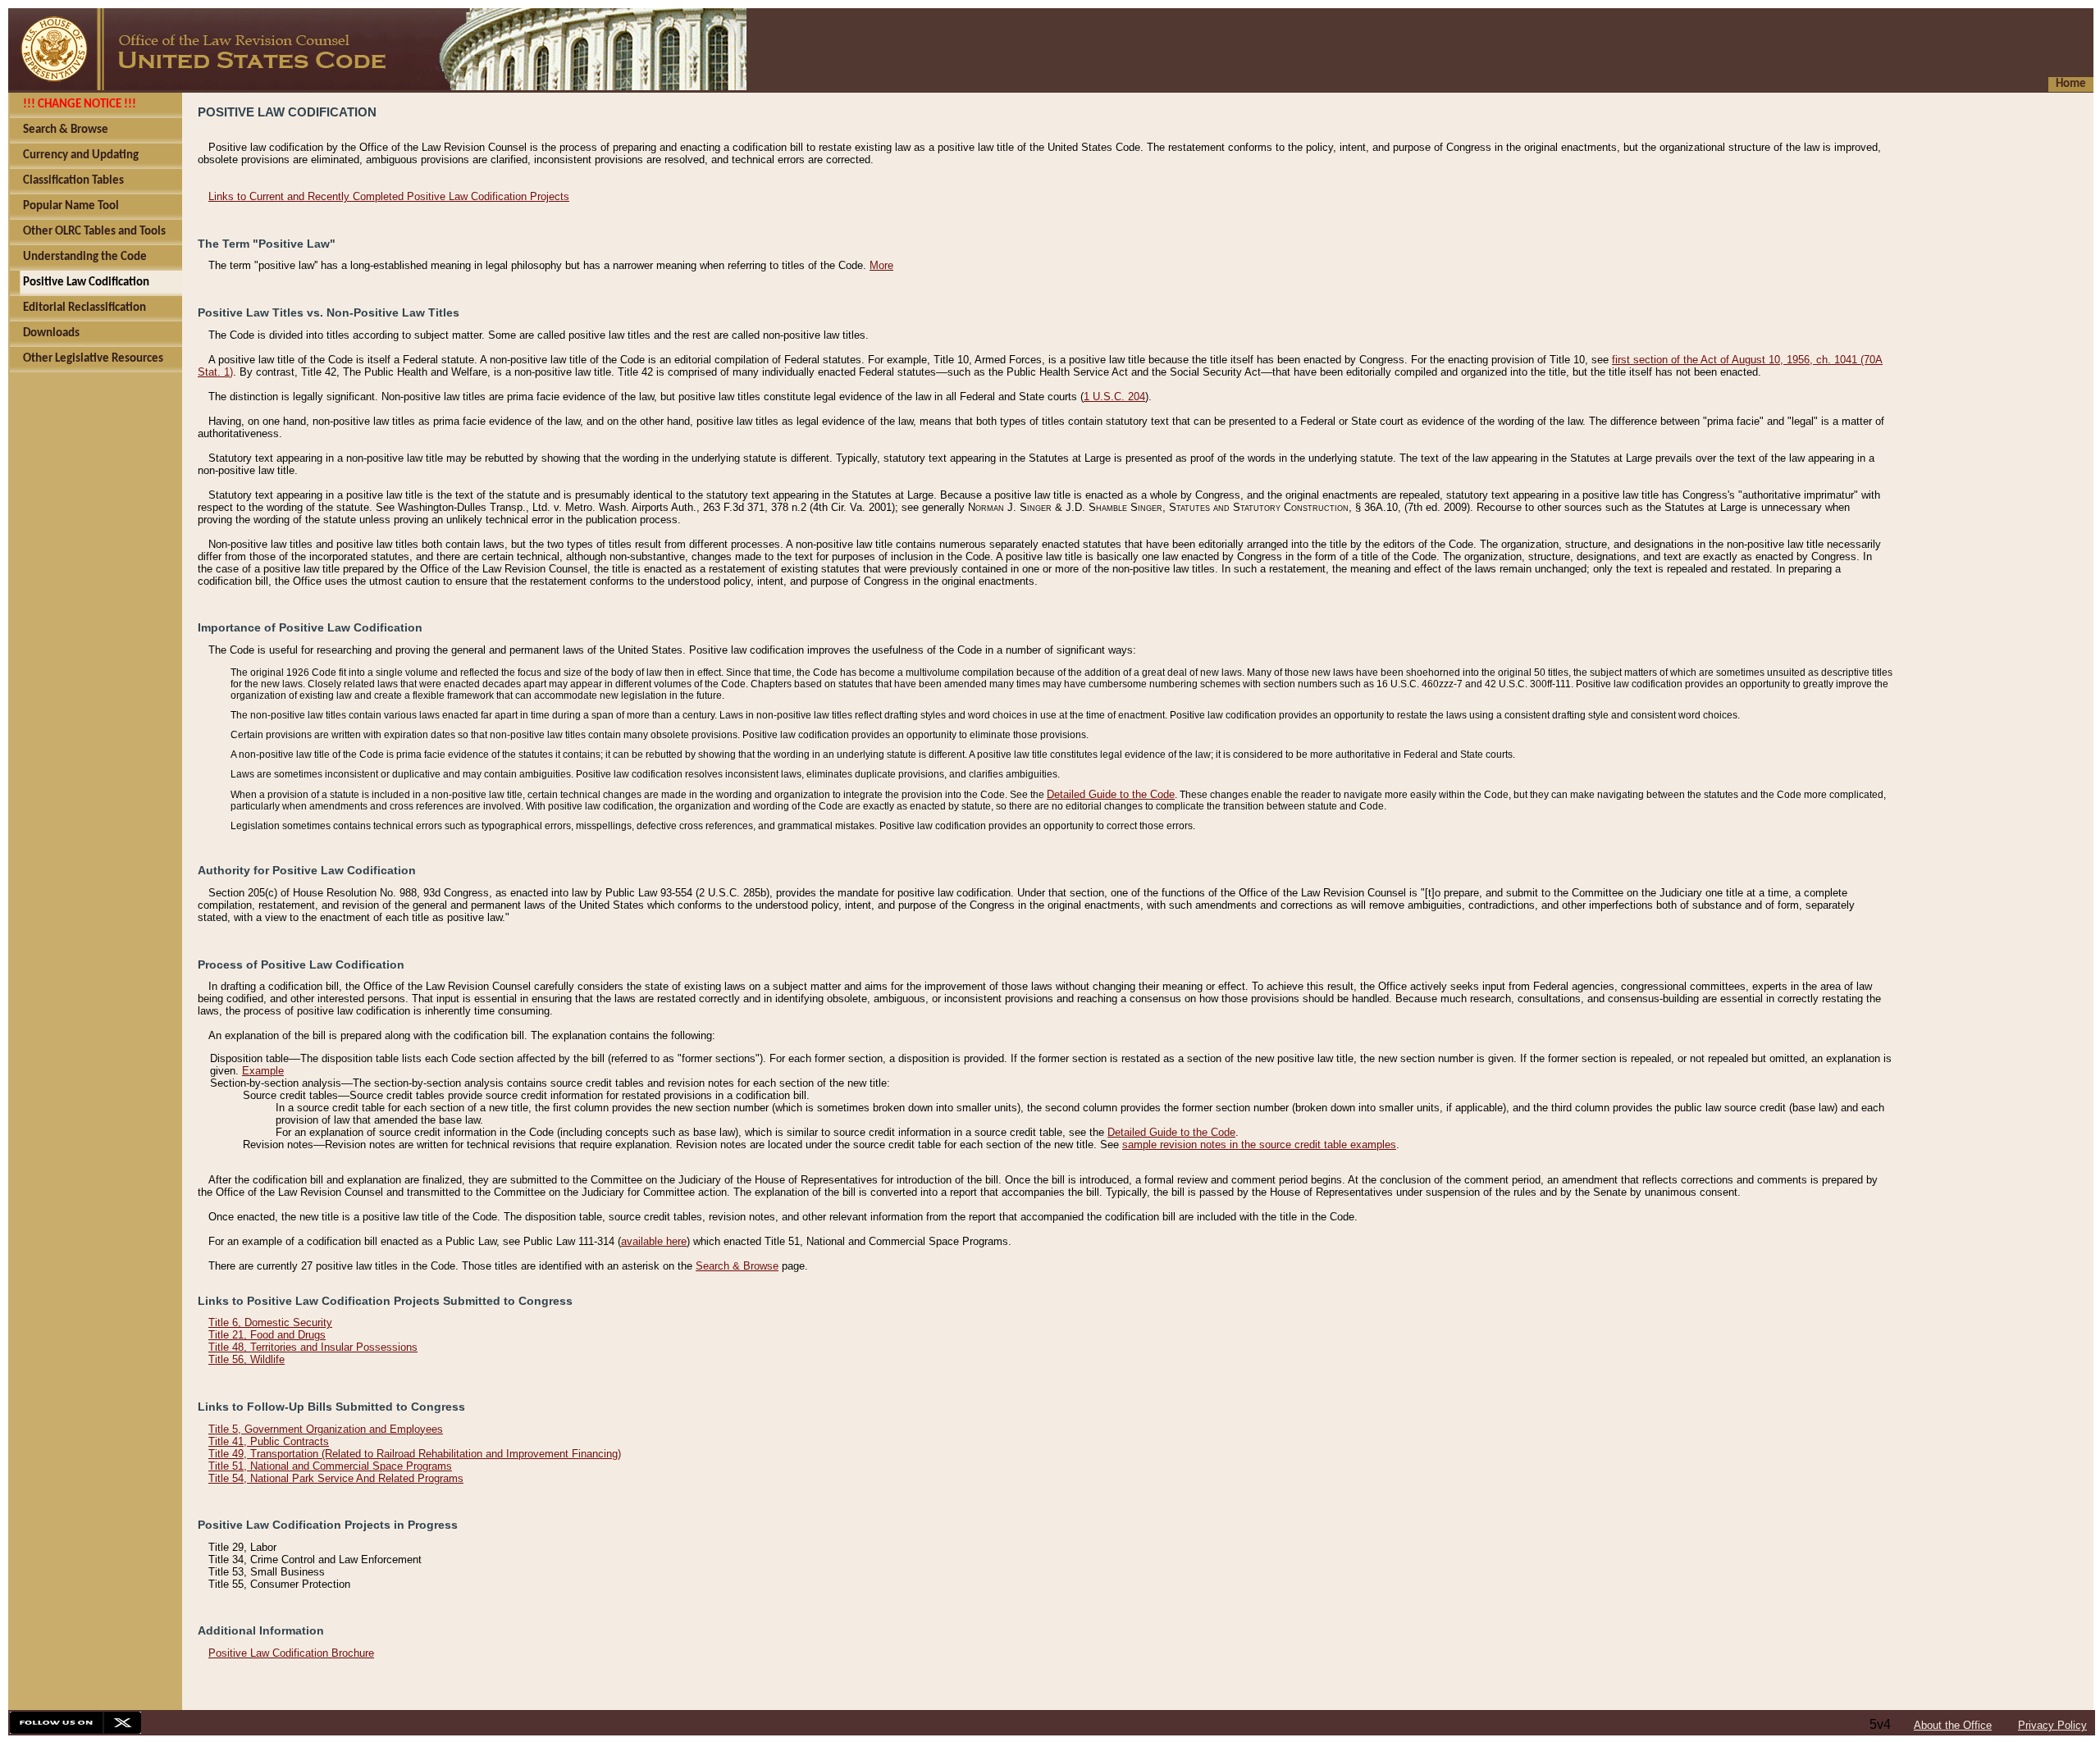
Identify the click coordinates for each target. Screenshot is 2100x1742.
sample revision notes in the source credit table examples (1259, 1145)
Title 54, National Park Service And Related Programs (336, 1478)
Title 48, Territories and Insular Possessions (313, 1347)
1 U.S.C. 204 (1114, 397)
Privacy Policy (2052, 1725)
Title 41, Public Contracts (269, 1441)
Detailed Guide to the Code (1111, 794)
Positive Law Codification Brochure (291, 1653)
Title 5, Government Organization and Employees (326, 1429)
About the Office (1953, 1725)
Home (2071, 84)
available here (654, 1241)
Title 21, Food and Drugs (267, 1335)
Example (263, 1071)
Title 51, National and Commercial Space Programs (330, 1466)
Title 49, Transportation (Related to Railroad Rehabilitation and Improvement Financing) (415, 1454)
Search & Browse (737, 1266)
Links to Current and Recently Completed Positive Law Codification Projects (389, 196)
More (881, 265)
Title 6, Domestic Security (270, 1322)
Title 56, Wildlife (247, 1359)
